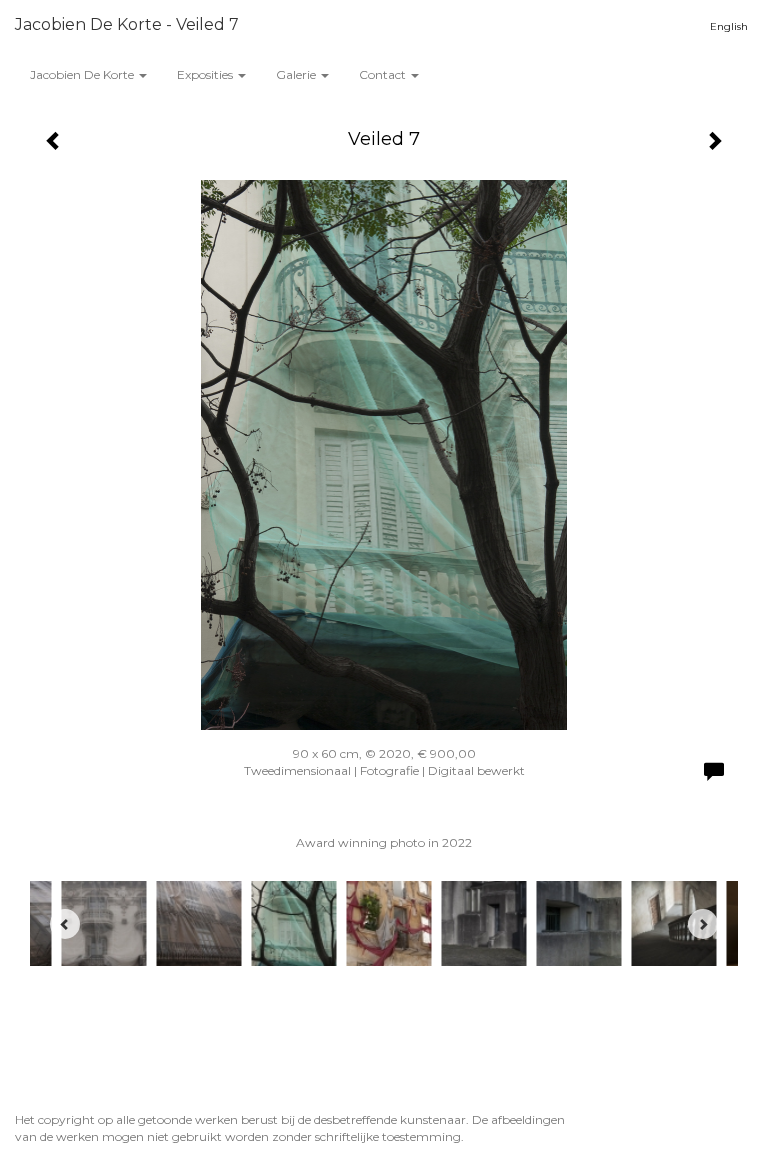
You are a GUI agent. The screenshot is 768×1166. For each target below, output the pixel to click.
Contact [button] (384, 74)
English (729, 26)
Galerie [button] (297, 74)
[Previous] (65, 924)
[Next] (703, 924)
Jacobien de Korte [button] (83, 74)
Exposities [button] (206, 74)
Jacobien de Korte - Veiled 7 (127, 24)
